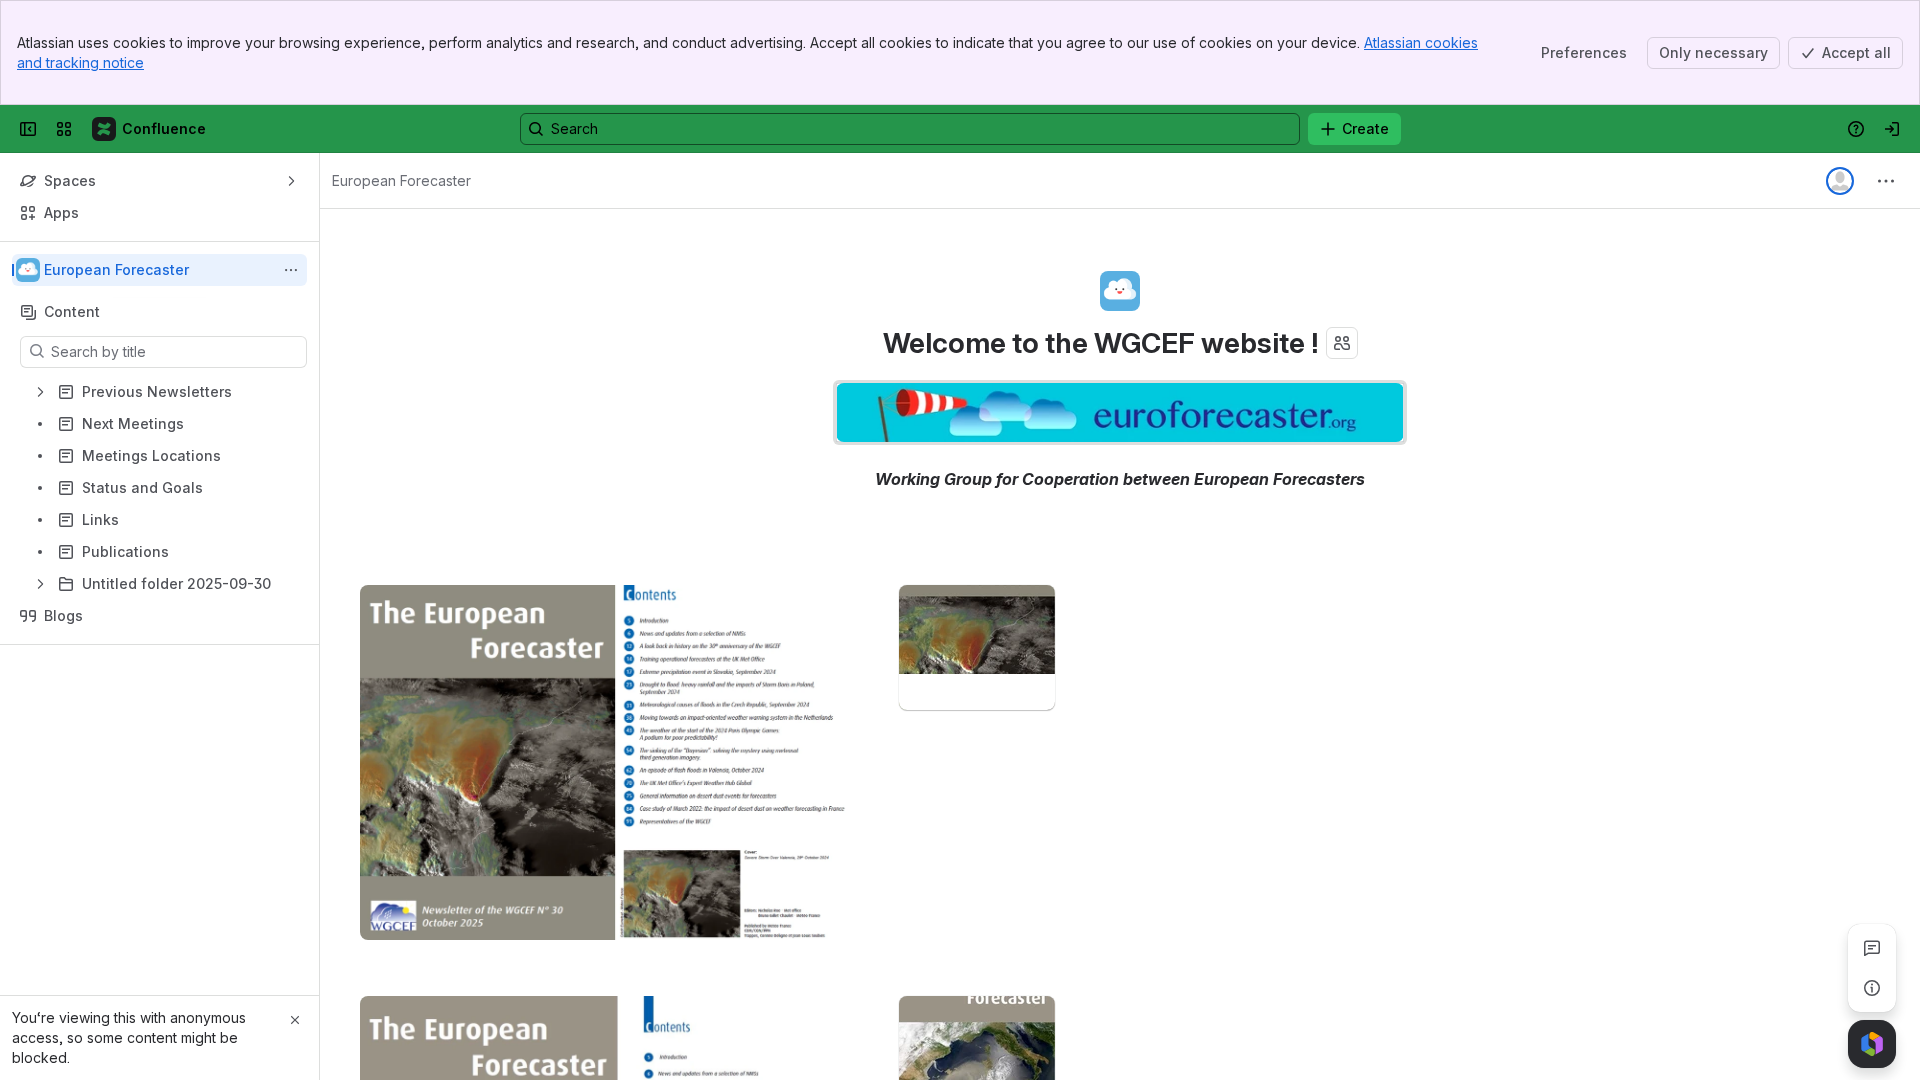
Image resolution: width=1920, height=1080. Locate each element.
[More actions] (291, 270)
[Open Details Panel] (1872, 988)
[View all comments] (1872, 948)
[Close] (295, 1020)
